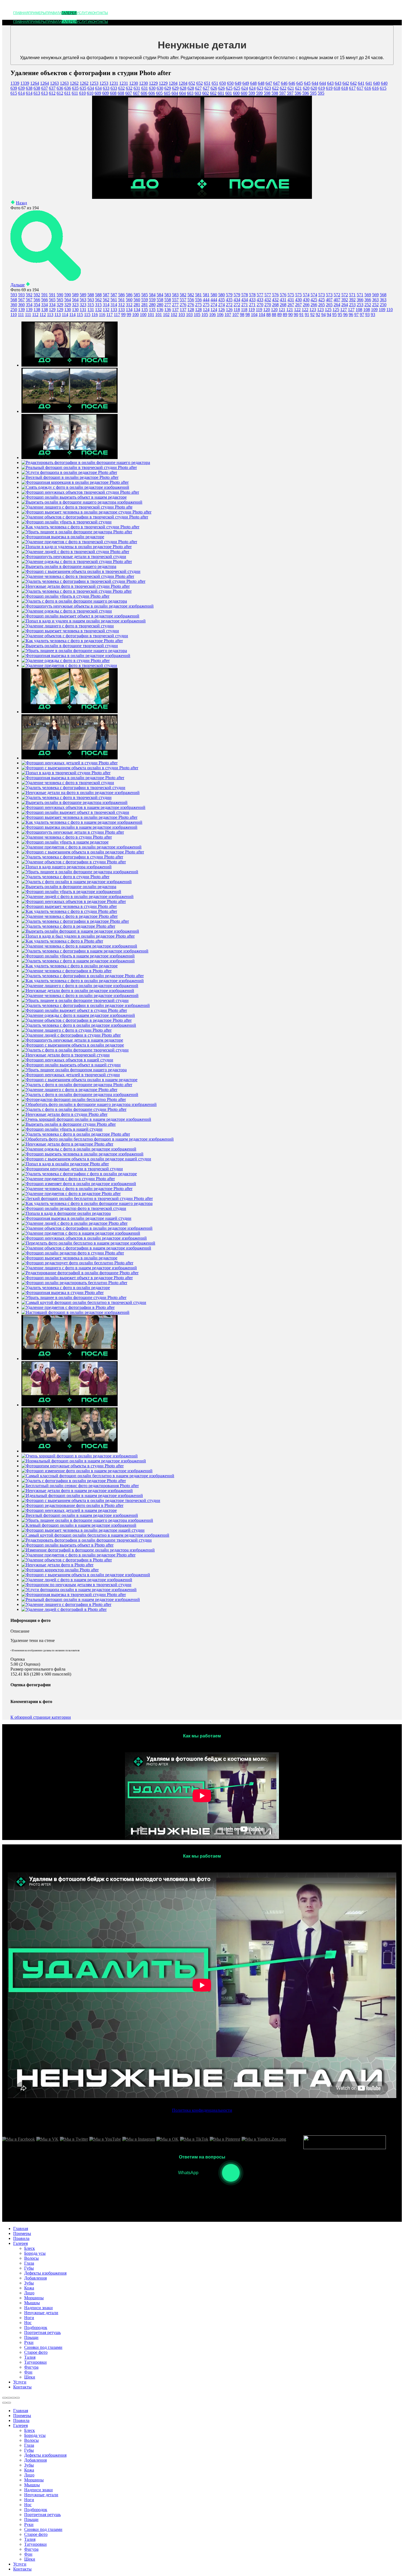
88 (269, 315)
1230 (134, 83)
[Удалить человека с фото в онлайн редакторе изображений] (79, 1025)
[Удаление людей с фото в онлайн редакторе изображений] (78, 896)
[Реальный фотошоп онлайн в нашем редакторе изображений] (81, 1599)
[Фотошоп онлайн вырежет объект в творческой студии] (75, 812)
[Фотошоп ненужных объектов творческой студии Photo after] (80, 492)
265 (322, 305)
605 (159, 93)
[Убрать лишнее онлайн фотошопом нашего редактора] (74, 1070)
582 (183, 295)
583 (168, 295)
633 (106, 88)
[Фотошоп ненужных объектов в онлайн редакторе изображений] (84, 1238)
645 (300, 83)
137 (175, 310)
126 (222, 310)
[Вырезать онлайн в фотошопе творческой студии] (70, 646)
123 (313, 310)
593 (14, 295)
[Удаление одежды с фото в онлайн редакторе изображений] (79, 1149)
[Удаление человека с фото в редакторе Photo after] (70, 916)
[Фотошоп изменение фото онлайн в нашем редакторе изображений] (87, 1471)
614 (21, 93)
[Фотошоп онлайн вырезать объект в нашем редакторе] (74, 497)
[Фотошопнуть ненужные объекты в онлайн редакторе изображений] (88, 606)
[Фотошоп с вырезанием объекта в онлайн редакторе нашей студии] (86, 1159)
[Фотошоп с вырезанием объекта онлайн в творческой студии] (81, 571)
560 (129, 300)
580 (214, 295)
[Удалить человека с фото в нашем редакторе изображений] (78, 961)
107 (228, 315)
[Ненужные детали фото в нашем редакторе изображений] (77, 1491)
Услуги (83, 13)
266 (306, 305)
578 (245, 295)
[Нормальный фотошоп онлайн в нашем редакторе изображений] (84, 1461)
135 (145, 310)
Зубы (29, 2465)
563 (83, 300)
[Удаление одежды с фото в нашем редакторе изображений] (78, 1015)
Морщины (34, 2480)
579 (229, 295)
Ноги (29, 2500)
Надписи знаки (38, 2490)
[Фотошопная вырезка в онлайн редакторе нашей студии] (76, 1218)
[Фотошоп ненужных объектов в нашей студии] (67, 1060)
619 (322, 88)
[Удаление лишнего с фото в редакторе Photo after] (69, 1090)
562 (98, 300)
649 (238, 83)
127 (344, 310)
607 (129, 93)
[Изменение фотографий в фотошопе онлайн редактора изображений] (88, 1550)
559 (145, 300)
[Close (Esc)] (4, 2398)
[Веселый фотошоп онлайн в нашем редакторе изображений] (80, 1515)
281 (137, 305)
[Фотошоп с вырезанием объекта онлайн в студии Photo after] (80, 768)
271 (245, 305)
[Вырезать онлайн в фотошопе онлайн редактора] (69, 887)
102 (166, 315)
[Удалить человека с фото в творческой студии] (67, 797)
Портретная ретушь (42, 2515)
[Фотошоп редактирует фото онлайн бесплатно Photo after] (77, 1263)
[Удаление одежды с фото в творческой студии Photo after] (77, 561)
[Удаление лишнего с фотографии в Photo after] (66, 1604)
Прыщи (31, 2519)
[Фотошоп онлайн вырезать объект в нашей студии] (71, 1065)
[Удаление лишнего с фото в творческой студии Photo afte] (77, 507)
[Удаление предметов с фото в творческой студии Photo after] (79, 542)
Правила (54, 13)
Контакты (99, 13)
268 (275, 305)
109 (374, 310)
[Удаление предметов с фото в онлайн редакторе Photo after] (78, 1555)
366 (360, 300)
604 (175, 93)
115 (80, 315)
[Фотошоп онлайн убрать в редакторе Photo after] (70, 712)
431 (283, 300)
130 (68, 310)
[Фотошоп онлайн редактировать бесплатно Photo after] (74, 1283)
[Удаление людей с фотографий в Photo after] (64, 1609)
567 (21, 300)
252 (368, 305)
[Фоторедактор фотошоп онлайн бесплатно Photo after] (74, 1099)
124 (206, 310)
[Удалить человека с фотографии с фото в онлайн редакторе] (79, 1174)
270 (260, 305)
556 (191, 300)
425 (314, 300)
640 (377, 83)
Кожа (29, 2470)
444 (206, 300)
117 (110, 315)
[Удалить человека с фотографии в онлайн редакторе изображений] (86, 1005)
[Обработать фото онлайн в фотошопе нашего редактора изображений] (89, 1104)
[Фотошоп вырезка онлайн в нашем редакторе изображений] (79, 827)
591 (45, 295)
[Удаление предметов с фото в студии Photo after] (68, 1179)
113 (50, 315)
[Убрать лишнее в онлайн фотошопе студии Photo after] (74, 1297)
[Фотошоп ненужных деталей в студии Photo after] (70, 763)
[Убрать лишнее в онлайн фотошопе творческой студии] (75, 1000)
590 (60, 295)
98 (242, 315)
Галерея (69, 13)
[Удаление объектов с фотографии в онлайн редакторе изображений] (87, 1228)
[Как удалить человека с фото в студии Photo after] (69, 911)
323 (75, 305)
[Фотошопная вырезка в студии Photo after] (63, 1293)
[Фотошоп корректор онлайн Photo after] (60, 1570)
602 (206, 93)
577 (260, 295)
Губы (29, 2450)
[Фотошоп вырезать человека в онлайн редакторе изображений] (82, 1154)
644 (315, 83)
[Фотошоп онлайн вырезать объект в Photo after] (67, 1545)
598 (267, 93)
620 (306, 88)
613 (37, 93)
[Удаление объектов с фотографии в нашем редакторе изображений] (86, 1248)
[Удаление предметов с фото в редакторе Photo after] (71, 1194)
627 (198, 88)
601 (221, 93)
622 (275, 88)
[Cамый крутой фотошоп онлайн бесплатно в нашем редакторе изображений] (95, 1535)
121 (282, 310)
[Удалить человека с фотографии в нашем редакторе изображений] (85, 951)
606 (144, 93)
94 (323, 315)
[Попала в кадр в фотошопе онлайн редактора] (66, 1213)
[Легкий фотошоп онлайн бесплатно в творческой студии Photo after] (87, 1198)
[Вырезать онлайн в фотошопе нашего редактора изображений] (82, 502)
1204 (173, 83)
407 (329, 300)
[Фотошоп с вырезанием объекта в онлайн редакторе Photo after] (83, 852)
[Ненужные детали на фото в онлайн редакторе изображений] (81, 793)
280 (152, 305)
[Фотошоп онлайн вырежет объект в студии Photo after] (74, 1010)
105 (197, 315)
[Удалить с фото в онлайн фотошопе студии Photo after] (74, 1109)
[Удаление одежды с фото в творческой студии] (67, 611)
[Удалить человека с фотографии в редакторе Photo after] (75, 921)
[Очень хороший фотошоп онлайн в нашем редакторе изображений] (86, 1119)
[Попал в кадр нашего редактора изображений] (67, 867)
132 (98, 310)
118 (237, 310)
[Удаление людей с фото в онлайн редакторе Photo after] (74, 1223)
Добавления (35, 2460)
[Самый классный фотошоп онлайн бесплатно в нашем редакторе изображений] (98, 1476)
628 (183, 88)
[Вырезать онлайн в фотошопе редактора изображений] (74, 802)
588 (91, 295)
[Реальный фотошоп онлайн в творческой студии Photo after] (79, 467)
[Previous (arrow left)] (4, 2403)
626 (214, 88)
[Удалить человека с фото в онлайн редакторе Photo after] (76, 1134)
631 (137, 88)
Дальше (18, 285)
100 (135, 315)
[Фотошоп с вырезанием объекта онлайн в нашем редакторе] (79, 1080)
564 (68, 300)
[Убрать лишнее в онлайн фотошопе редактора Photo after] (77, 532)
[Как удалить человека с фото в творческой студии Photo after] (80, 527)
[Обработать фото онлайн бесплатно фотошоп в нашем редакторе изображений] (98, 1139)
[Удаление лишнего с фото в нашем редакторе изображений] (79, 1268)
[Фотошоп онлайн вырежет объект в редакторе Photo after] (77, 1278)
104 (254, 315)
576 (275, 295)
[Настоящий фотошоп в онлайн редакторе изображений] (75, 1312)
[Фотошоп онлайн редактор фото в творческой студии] (74, 1208)
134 (129, 310)
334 (45, 305)
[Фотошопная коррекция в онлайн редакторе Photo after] (75, 482)
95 (334, 315)
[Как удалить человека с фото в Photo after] (62, 941)
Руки (29, 2524)
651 (207, 83)
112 (35, 315)
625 (229, 88)
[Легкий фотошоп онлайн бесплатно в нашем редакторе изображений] (70, 1451)
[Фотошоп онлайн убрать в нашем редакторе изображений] (78, 956)
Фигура (31, 2549)
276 (183, 305)
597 (283, 93)
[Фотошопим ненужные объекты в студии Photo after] (73, 1466)
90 (290, 315)
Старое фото (36, 2534)
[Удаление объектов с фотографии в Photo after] (67, 1560)
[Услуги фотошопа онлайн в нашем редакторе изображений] (79, 1590)
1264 (35, 83)
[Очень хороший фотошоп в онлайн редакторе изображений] (80, 1456)
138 (37, 310)
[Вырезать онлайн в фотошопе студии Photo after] (69, 1124)
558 (160, 300)
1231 (114, 83)
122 (297, 310)
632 (121, 88)
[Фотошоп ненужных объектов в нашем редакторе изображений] (83, 807)
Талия (30, 2539)
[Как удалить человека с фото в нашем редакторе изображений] (82, 822)
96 (345, 315)
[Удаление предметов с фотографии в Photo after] (68, 1307)
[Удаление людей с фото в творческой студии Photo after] (75, 552)
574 (306, 295)
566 (37, 300)
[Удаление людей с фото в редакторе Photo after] (70, 1405)
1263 (54, 83)
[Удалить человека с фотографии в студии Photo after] (72, 857)
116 (95, 315)
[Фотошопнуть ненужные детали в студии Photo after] (73, 832)
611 (67, 93)
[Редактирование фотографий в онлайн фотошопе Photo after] (80, 1273)
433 (252, 300)
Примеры (37, 13)
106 (212, 315)
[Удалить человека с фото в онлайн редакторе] (66, 1288)
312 (121, 305)
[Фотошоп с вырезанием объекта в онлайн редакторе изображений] (86, 1575)
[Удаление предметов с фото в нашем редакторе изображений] (81, 1233)
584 (152, 295)
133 (114, 310)
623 (260, 88)
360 (14, 305)
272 (229, 305)
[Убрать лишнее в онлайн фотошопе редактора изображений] (80, 872)
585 (137, 295)
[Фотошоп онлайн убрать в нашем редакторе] (65, 842)
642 (346, 83)
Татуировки (35, 2544)
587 (106, 295)
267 (291, 305)
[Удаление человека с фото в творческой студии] (68, 783)
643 (330, 83)
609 (98, 93)
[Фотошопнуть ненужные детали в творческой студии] (74, 557)
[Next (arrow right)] (9, 2403)
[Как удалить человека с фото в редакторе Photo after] (72, 641)
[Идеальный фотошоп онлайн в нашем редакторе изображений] (82, 1496)
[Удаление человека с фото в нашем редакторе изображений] (79, 946)
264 (337, 305)
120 (267, 310)
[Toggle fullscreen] (13, 2398)
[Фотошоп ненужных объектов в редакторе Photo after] (74, 901)
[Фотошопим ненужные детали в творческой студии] (72, 1169)
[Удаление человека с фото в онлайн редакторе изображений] (80, 995)
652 (192, 83)
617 (352, 88)
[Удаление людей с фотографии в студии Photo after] (71, 1035)
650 (223, 83)
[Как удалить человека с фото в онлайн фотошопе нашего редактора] (87, 1203)
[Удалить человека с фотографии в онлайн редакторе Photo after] (83, 976)
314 (106, 305)
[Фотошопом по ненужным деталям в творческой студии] (76, 1585)
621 (291, 88)
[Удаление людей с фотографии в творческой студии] (70, 758)
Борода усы (35, 2435)
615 (383, 88)
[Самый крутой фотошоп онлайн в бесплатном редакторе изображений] (70, 365)
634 (91, 88)
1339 (15, 83)
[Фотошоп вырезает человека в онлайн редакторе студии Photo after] (86, 512)
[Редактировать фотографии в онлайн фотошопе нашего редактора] (86, 462)
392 (345, 300)
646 (284, 83)
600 (236, 93)
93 (367, 315)
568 (383, 295)
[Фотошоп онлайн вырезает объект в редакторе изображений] (80, 616)
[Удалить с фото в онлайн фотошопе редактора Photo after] (77, 1085)
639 (14, 88)
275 (198, 305)
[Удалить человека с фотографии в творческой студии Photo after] (83, 581)
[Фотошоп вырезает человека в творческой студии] (70, 631)
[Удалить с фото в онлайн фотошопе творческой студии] (75, 1050)
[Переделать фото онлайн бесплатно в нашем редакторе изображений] (88, 1243)
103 (182, 315)
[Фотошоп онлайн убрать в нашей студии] (62, 1129)
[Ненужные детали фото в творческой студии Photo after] (76, 586)
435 (222, 300)
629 (168, 88)
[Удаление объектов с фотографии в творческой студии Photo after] (85, 517)
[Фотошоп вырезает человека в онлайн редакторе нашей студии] (83, 1530)
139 (21, 310)
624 (245, 88)
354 (29, 305)
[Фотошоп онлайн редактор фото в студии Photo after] (73, 1253)
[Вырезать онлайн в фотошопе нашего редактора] (69, 566)
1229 (153, 83)
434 (237, 300)
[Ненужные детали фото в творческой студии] (66, 1055)
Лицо (29, 2475)
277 (168, 305)
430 (298, 300)
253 (352, 305)
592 (29, 295)
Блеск (30, 2430)
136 (160, 310)
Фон (28, 2554)
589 (75, 295)
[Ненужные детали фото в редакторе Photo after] (67, 1144)
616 (368, 88)
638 (29, 88)
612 (52, 93)
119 (252, 310)
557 (175, 300)
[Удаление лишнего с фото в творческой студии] (68, 626)
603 (190, 93)
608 (113, 93)
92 (312, 315)
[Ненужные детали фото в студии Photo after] (64, 1114)
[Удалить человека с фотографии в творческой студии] (73, 788)
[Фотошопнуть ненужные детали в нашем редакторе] (72, 1040)
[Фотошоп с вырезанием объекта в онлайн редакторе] (73, 1045)
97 (356, 315)
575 (291, 295)
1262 (74, 83)
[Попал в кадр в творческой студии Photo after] (66, 773)
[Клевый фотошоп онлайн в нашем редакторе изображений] (79, 1525)
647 (269, 83)
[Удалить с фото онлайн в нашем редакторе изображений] (77, 882)
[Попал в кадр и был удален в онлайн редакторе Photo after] (78, 936)
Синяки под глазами (43, 2529)
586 (121, 295)
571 (352, 295)
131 (83, 310)
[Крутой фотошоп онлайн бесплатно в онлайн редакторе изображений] (70, 1359)
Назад (21, 203)
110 (390, 310)
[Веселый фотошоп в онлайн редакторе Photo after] (70, 477)
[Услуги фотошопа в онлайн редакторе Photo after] (69, 472)
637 (45, 88)
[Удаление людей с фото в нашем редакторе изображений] (77, 1580)
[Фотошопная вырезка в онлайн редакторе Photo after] (73, 778)
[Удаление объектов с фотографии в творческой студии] (75, 636)
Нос (28, 2505)
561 (114, 300)
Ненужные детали (41, 2495)
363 (375, 300)
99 (123, 315)
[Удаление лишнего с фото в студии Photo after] (67, 1030)
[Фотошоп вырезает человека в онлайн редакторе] (69, 1258)
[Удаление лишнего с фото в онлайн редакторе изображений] (80, 986)
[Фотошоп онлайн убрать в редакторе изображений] (71, 892)
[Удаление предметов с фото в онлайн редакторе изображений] (81, 847)
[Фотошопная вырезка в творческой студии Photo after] (74, 1595)
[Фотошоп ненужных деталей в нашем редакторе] (69, 1510)
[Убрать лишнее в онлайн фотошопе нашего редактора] (74, 651)
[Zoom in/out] (18, 2398)
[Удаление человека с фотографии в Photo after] (67, 971)
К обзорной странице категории (41, 1717)
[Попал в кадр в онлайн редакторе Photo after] (65, 1164)
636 (60, 88)
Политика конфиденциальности (202, 2110)
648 (253, 83)
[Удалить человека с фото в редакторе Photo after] (68, 926)
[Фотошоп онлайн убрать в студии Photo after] (65, 596)
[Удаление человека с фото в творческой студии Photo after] (78, 576)
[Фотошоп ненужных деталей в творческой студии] (71, 1075)
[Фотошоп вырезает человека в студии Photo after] (69, 906)
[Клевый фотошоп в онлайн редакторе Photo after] (70, 411)
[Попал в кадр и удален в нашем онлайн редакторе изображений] (84, 621)
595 (313, 93)
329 (60, 305)
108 (359, 310)
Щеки (30, 2559)
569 (368, 295)
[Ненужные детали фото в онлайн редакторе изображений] (78, 991)
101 (151, 315)
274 (214, 305)
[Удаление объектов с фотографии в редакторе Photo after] (77, 1020)
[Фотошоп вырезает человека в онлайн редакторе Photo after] (79, 817)
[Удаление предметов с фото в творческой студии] (69, 665)
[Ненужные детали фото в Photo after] (57, 1565)
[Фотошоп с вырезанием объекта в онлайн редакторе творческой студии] (91, 1500)
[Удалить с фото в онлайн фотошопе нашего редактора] (74, 601)
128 (191, 310)
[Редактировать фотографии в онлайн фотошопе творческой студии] (87, 1540)
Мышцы (32, 2485)
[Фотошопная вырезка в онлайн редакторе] (63, 537)
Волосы (31, 2440)
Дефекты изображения (45, 2455)
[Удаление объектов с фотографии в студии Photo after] (74, 862)
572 (337, 295)
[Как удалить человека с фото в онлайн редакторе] (70, 966)
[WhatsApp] (231, 2173)
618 (337, 88)
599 (252, 93)
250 (383, 305)
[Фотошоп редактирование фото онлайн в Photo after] (72, 1505)
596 (298, 93)
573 (322, 295)
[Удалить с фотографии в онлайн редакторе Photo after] (74, 1481)
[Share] (9, 2398)
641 (361, 83)
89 (280, 315)
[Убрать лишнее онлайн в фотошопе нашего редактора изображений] (87, 1520)
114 (65, 315)
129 (52, 310)
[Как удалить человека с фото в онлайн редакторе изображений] (83, 981)
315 (91, 305)
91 (301, 315)
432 (268, 300)
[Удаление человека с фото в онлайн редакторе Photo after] (77, 1189)
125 (328, 310)
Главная (21, 13)
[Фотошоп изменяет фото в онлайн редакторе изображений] (79, 1184)
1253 (94, 83)
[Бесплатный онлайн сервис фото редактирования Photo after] (80, 1486)
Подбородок (36, 2510)
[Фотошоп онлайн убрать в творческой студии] (67, 522)
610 (82, 93)
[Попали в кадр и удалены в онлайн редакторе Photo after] (77, 547)
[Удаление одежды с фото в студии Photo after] (66, 661)
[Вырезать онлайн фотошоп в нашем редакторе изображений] (80, 931)
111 (21, 315)
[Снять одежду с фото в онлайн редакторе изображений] (75, 487)
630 (152, 88)
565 (52, 300)
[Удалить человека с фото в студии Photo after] (65, 877)
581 (198, 295)
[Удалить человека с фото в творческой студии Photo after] (77, 591)
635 (75, 88)
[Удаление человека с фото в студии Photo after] (67, 837)
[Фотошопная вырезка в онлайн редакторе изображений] (76, 656)
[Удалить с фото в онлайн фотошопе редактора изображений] (80, 1095)
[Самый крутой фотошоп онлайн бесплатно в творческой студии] (84, 1302)
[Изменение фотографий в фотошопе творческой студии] (70, 458)
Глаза (29, 2445)
